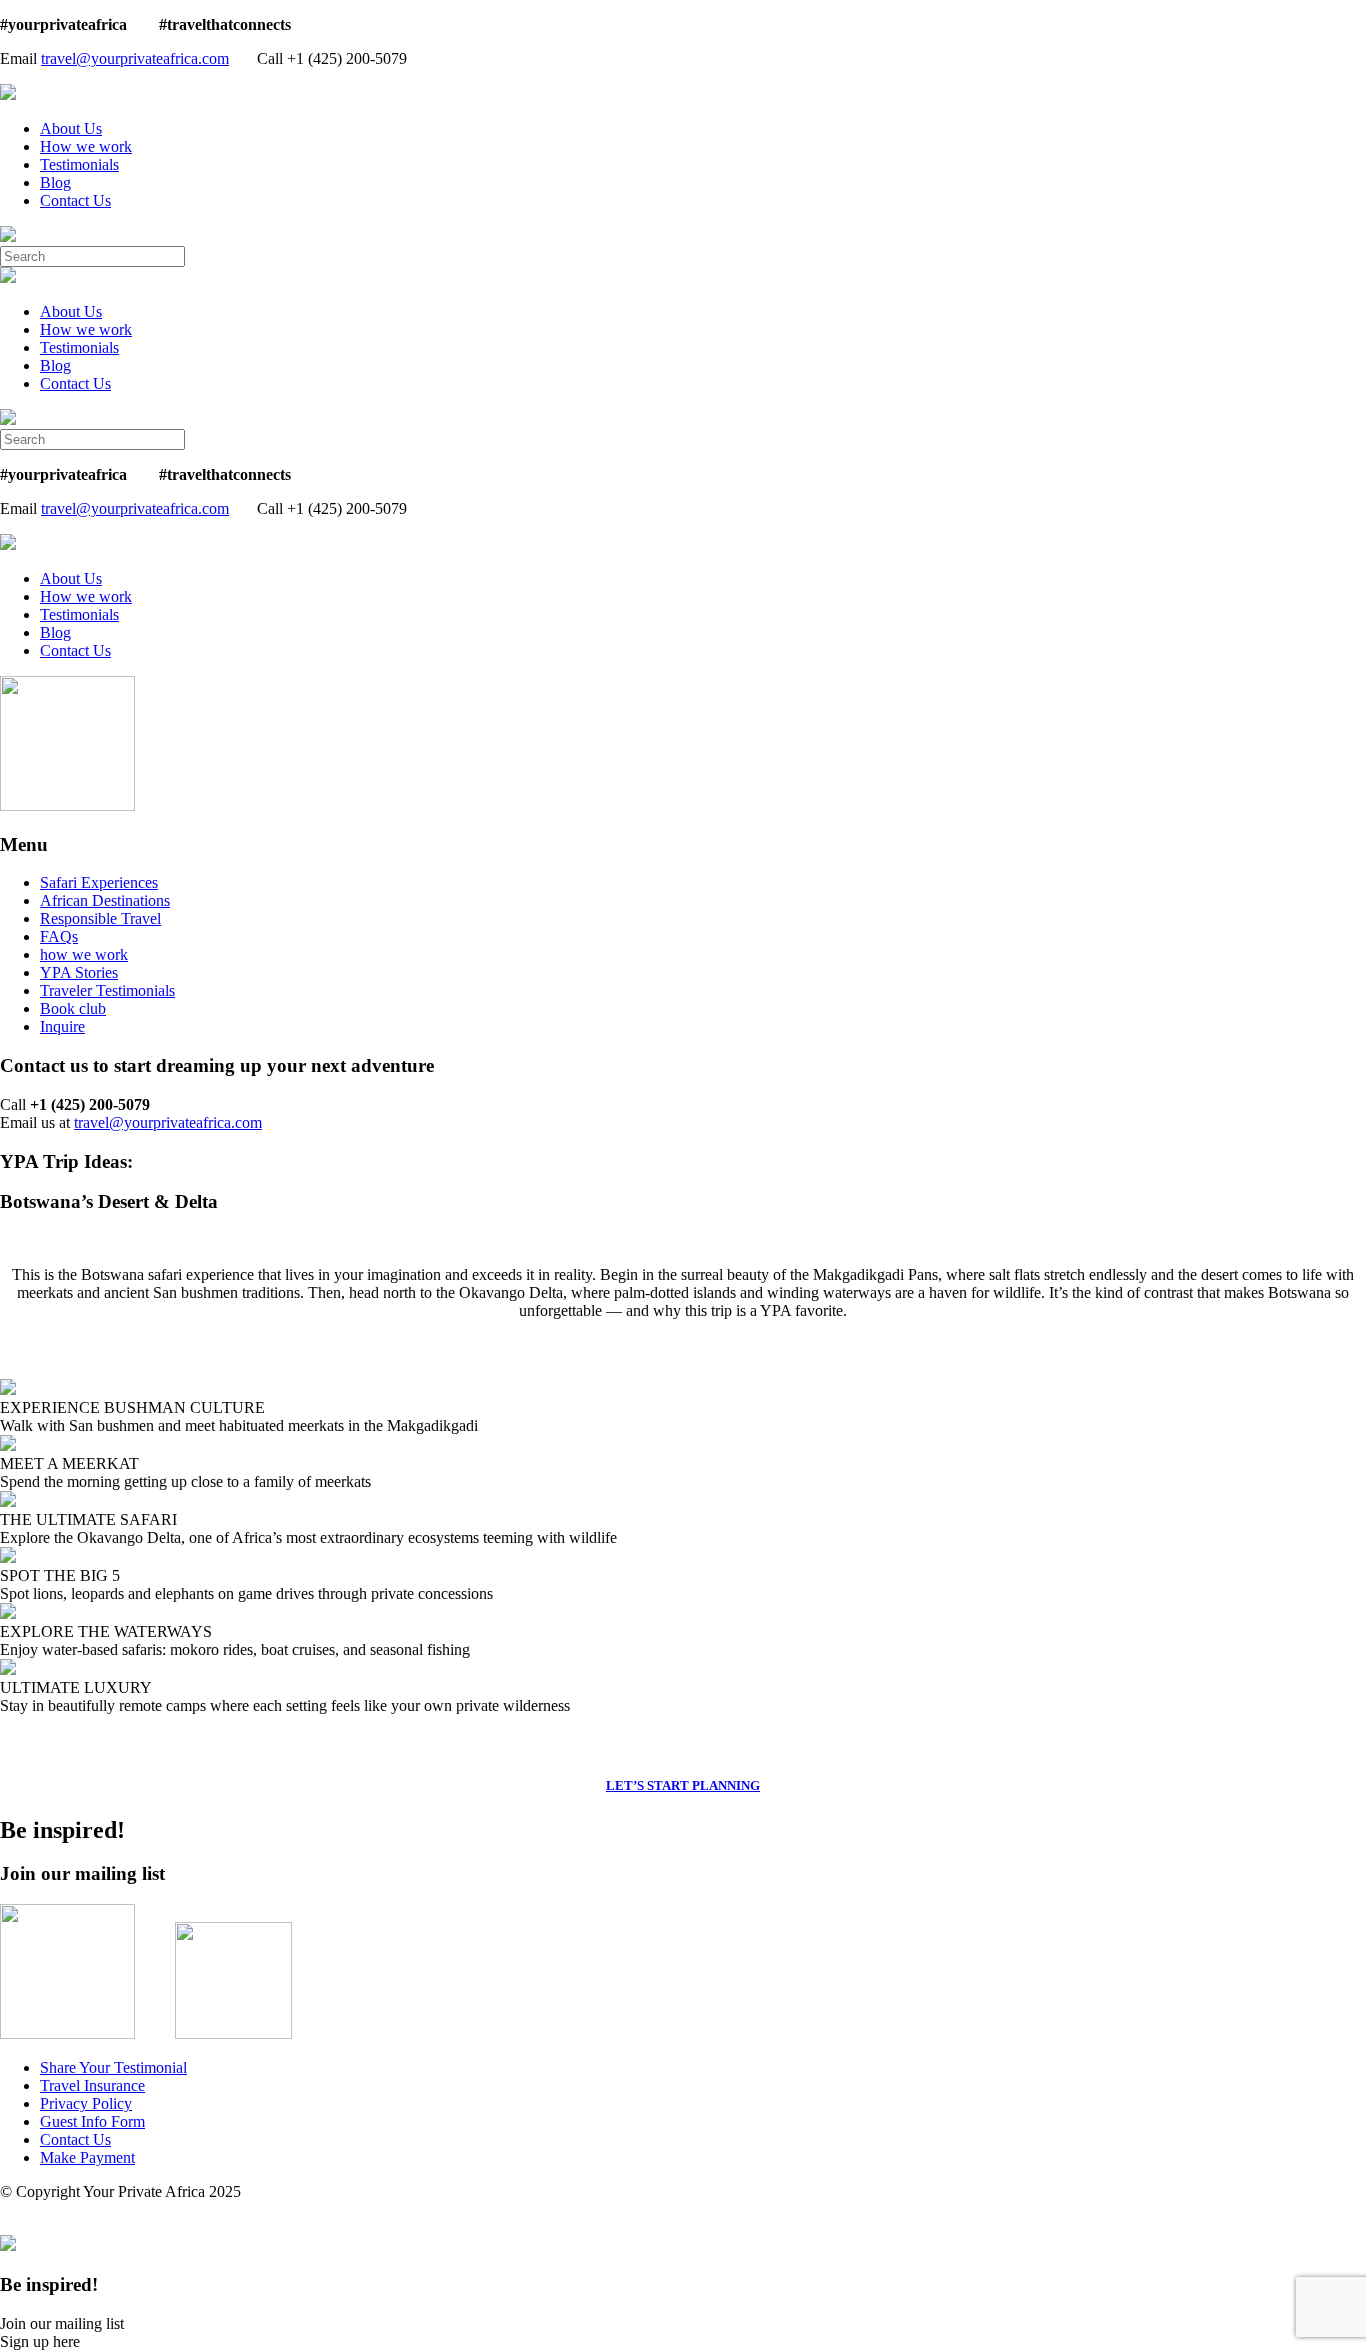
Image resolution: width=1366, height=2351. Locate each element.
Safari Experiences (99, 882)
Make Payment (87, 2157)
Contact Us (75, 200)
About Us (71, 128)
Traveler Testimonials (107, 990)
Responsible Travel (100, 918)
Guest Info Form (92, 2121)
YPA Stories (79, 972)
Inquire (62, 1026)
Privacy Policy (86, 2103)
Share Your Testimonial (113, 2067)
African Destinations (105, 900)
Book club (73, 1008)
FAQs (59, 936)
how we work (84, 954)
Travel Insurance (92, 2085)
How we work (86, 146)
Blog (55, 182)
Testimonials (79, 164)
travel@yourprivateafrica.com (135, 58)
